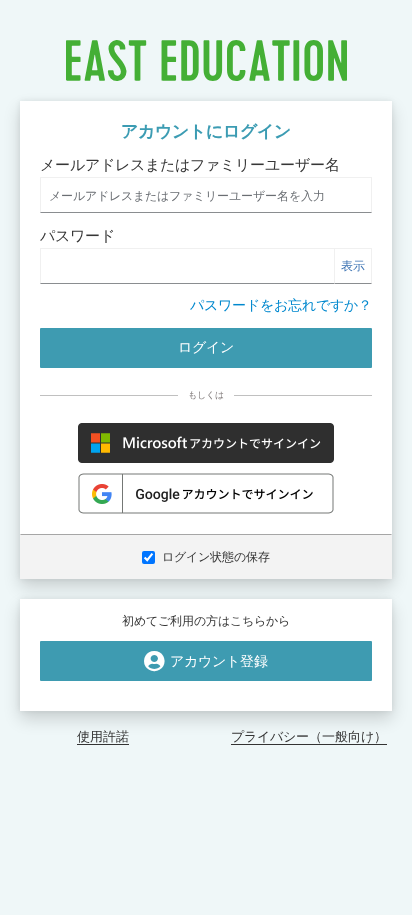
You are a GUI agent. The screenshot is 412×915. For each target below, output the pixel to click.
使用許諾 (103, 736)
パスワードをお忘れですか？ (281, 305)
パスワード (77, 235)
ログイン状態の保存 (216, 557)
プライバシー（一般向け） (309, 736)
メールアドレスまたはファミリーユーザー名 (190, 164)
